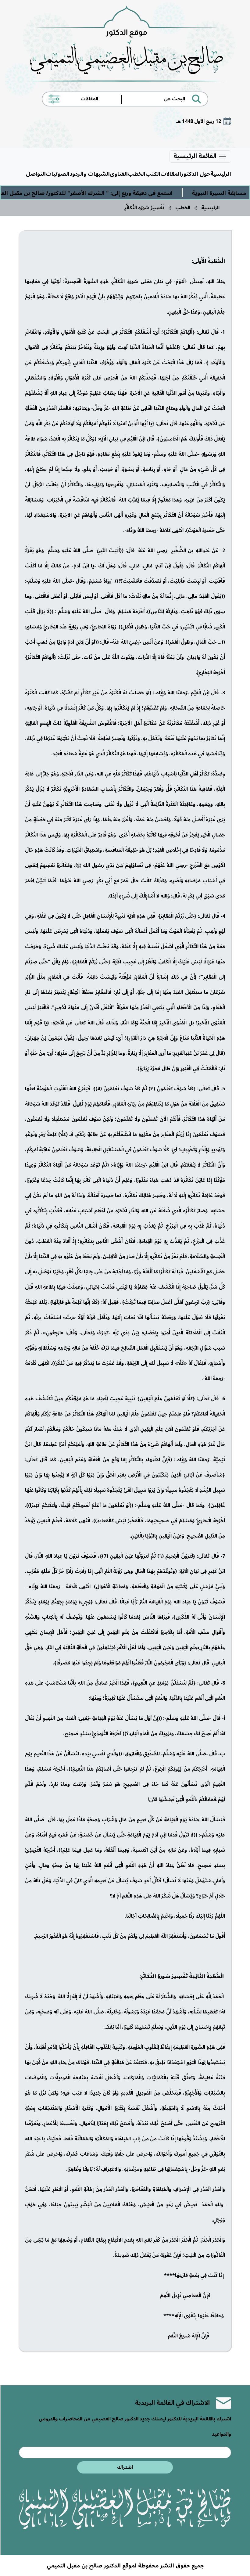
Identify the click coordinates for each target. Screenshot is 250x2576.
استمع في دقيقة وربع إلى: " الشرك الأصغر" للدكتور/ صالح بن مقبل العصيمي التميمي (111, 193)
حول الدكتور (196, 174)
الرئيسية (221, 174)
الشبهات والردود (90, 174)
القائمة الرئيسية (196, 157)
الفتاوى (119, 174)
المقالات (171, 174)
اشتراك (125, 2467)
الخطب (137, 174)
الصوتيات (58, 174)
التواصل (36, 174)
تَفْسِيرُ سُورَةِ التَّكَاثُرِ (144, 208)
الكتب (153, 174)
